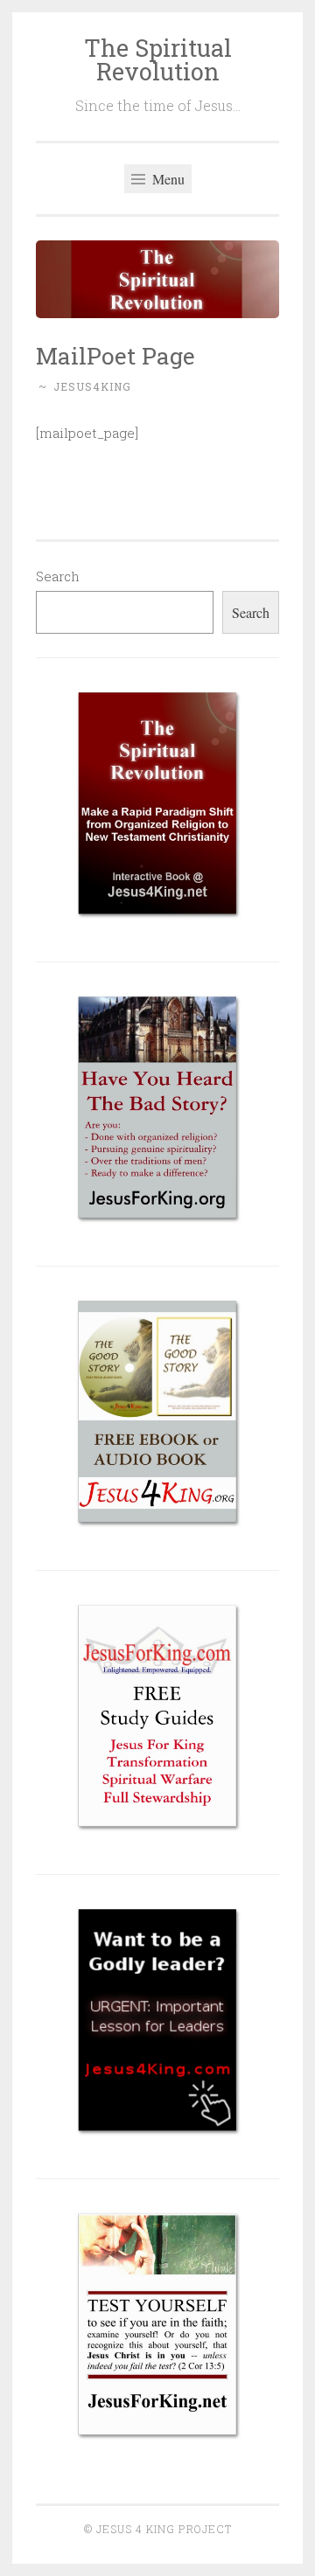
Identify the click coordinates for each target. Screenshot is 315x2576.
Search (58, 576)
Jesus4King (92, 386)
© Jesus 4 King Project (158, 2529)
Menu (167, 179)
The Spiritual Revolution (158, 59)
